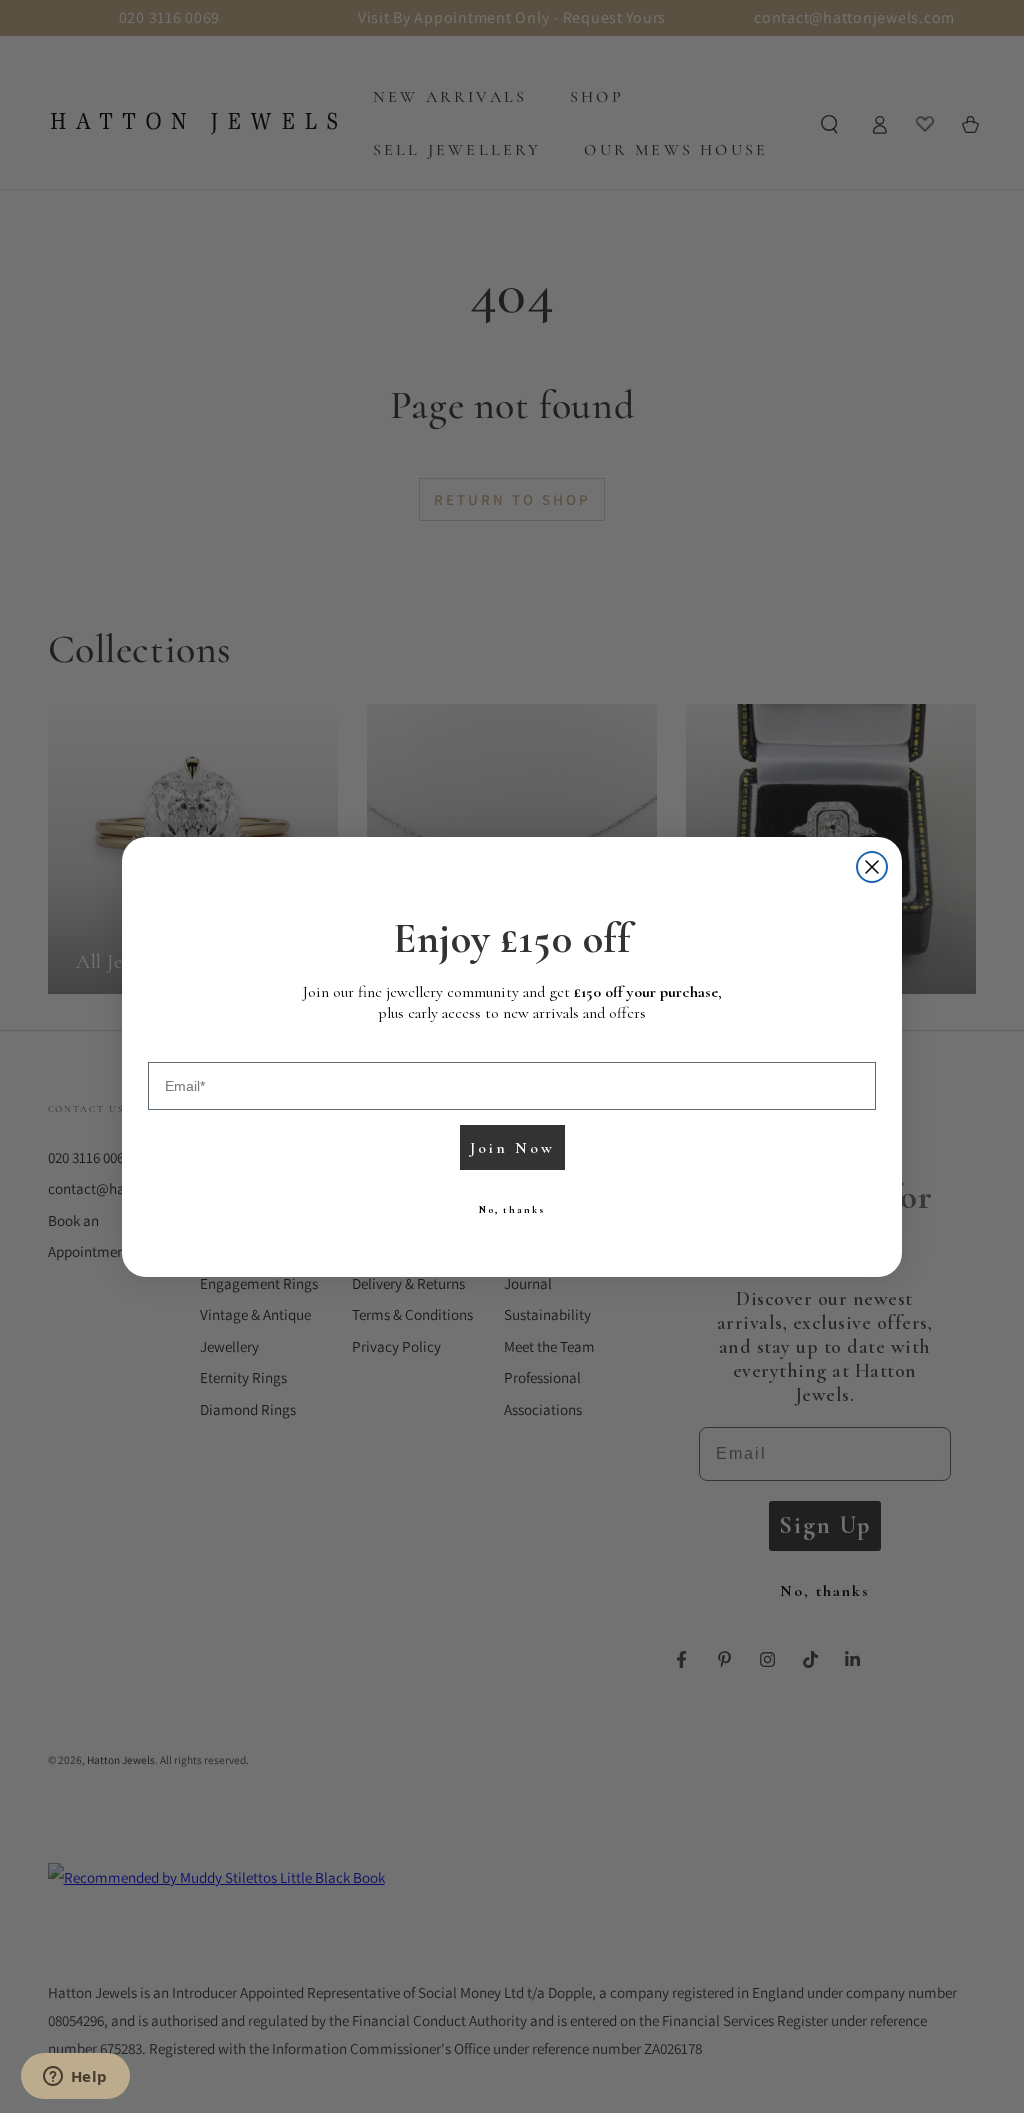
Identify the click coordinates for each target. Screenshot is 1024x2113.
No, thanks (512, 1210)
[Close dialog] (872, 867)
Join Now (512, 1148)
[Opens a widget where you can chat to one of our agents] (75, 2078)
